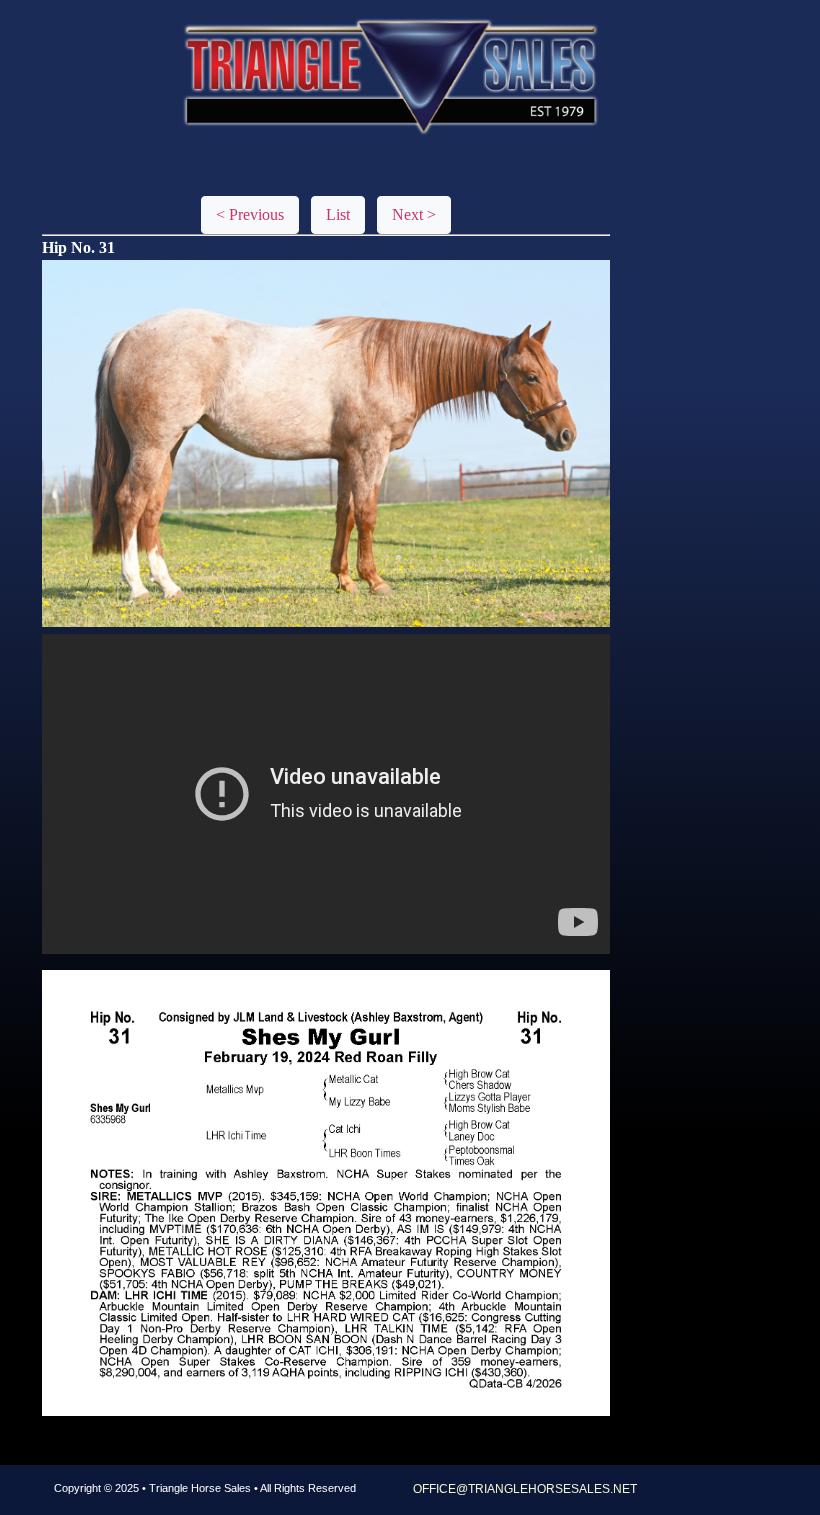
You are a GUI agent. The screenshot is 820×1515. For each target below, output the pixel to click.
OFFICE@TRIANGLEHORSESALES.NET (525, 1489)
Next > (414, 214)
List (338, 214)
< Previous (250, 214)
